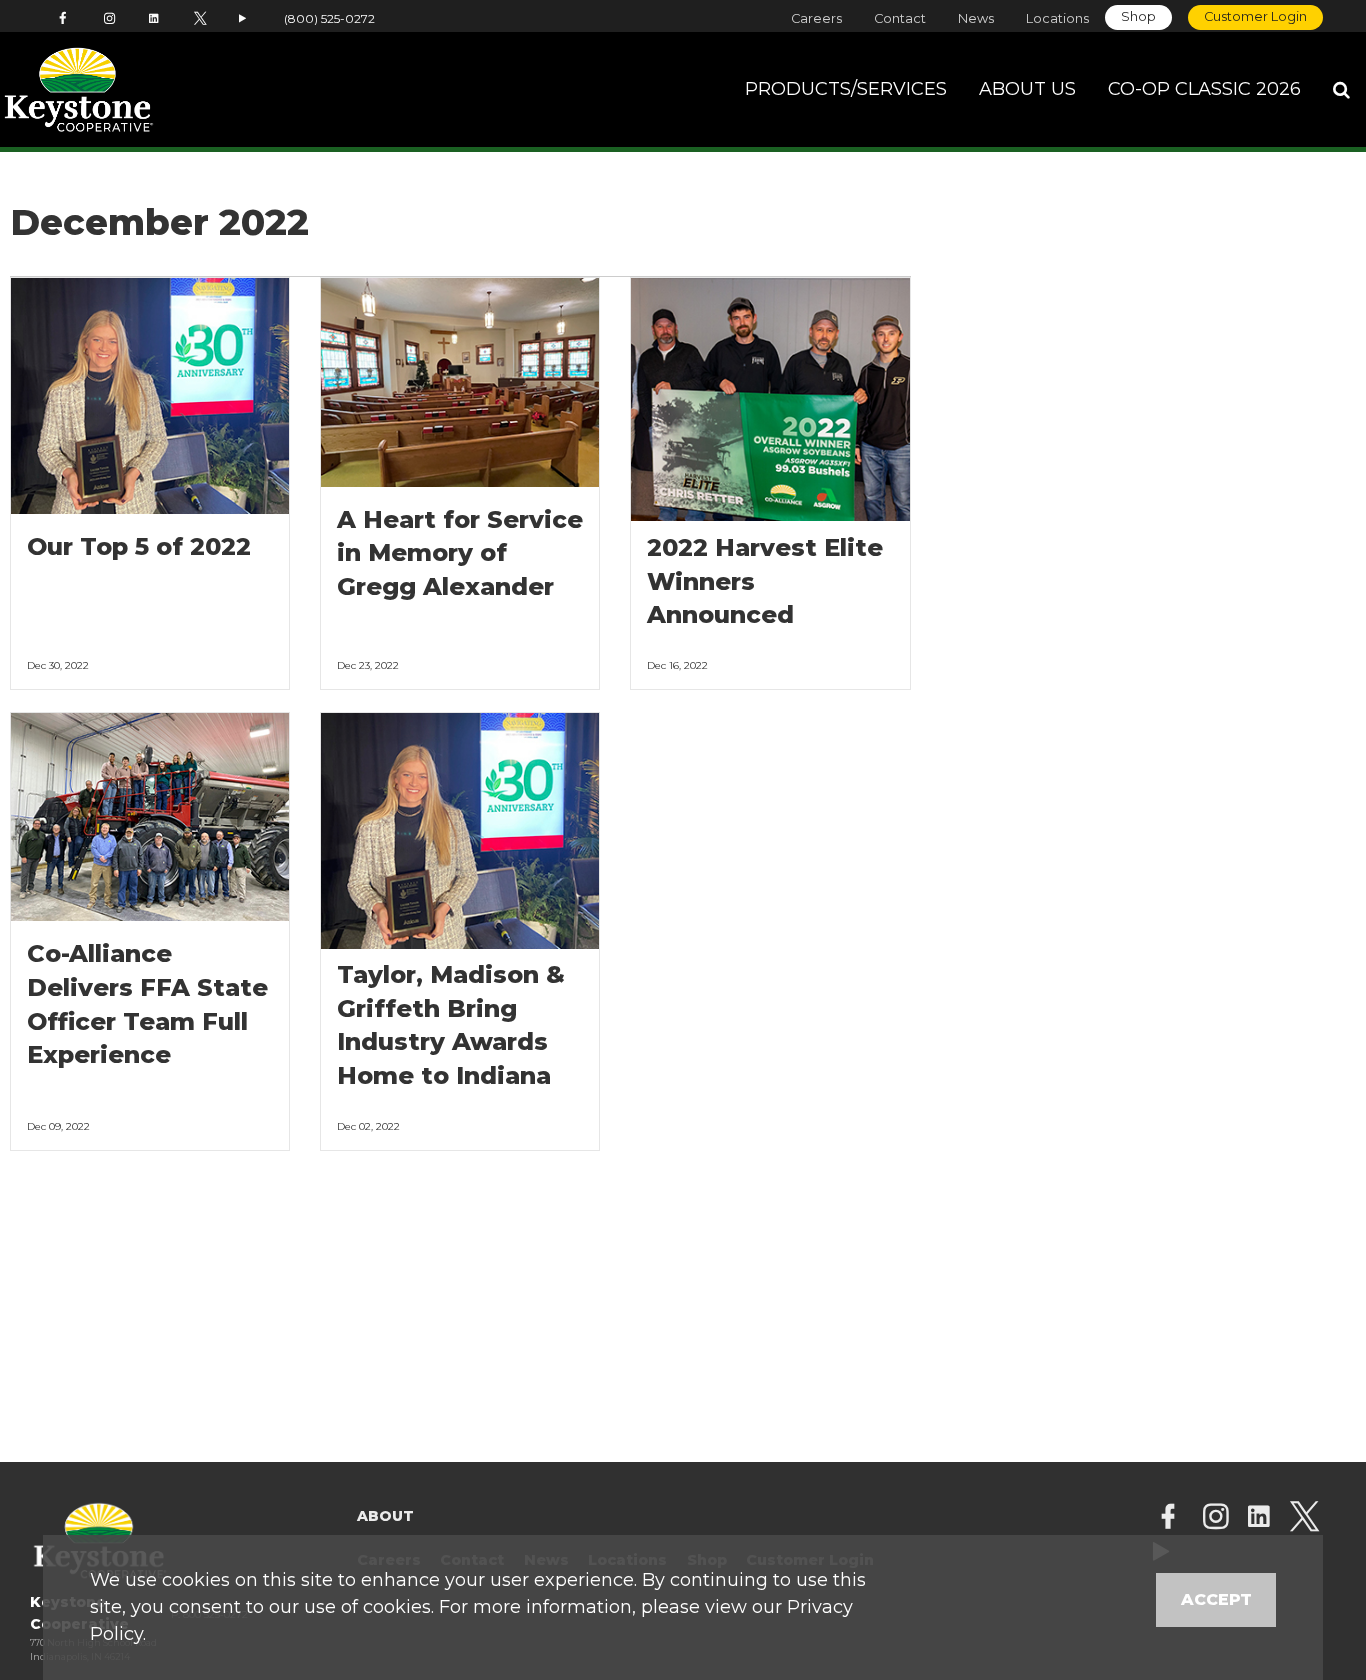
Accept (1216, 1599)
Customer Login (1255, 16)
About (385, 1516)
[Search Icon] (1341, 90)
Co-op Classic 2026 (1204, 89)
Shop (1138, 16)
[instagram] (1216, 1518)
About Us (1027, 89)
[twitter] (1304, 1518)
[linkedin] (1259, 1518)
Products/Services (846, 89)
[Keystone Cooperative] (134, 90)
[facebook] (1168, 1518)
